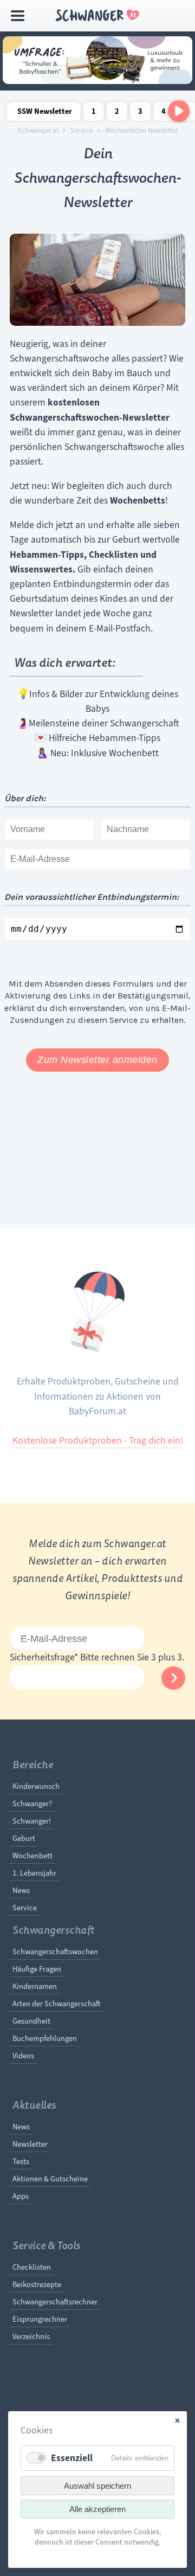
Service (82, 131)
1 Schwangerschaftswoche (94, 114)
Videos (23, 2056)
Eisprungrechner (40, 2319)
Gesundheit (31, 2021)
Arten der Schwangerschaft (57, 2004)
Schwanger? (32, 1804)
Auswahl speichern (97, 2486)
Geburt (24, 1838)
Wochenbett (32, 1856)
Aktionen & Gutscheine (50, 2179)
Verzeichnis (31, 2336)
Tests (21, 2161)
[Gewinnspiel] (97, 81)
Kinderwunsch (36, 1786)
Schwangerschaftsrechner (55, 2302)
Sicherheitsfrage (44, 1657)
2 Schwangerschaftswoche (117, 114)
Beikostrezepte (37, 2284)
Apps (21, 2196)
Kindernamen (35, 1986)
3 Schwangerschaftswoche (140, 114)
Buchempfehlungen (45, 2038)
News (21, 1890)
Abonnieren (173, 1678)
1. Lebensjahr (34, 1873)
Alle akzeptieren (97, 2509)
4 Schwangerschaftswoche (164, 114)
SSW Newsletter (45, 111)
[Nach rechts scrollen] (179, 111)
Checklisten (32, 2267)
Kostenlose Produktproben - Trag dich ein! (98, 1440)
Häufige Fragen (37, 1969)
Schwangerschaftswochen (55, 1952)
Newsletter (30, 2144)
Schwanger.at (38, 131)
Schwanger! (32, 1821)
